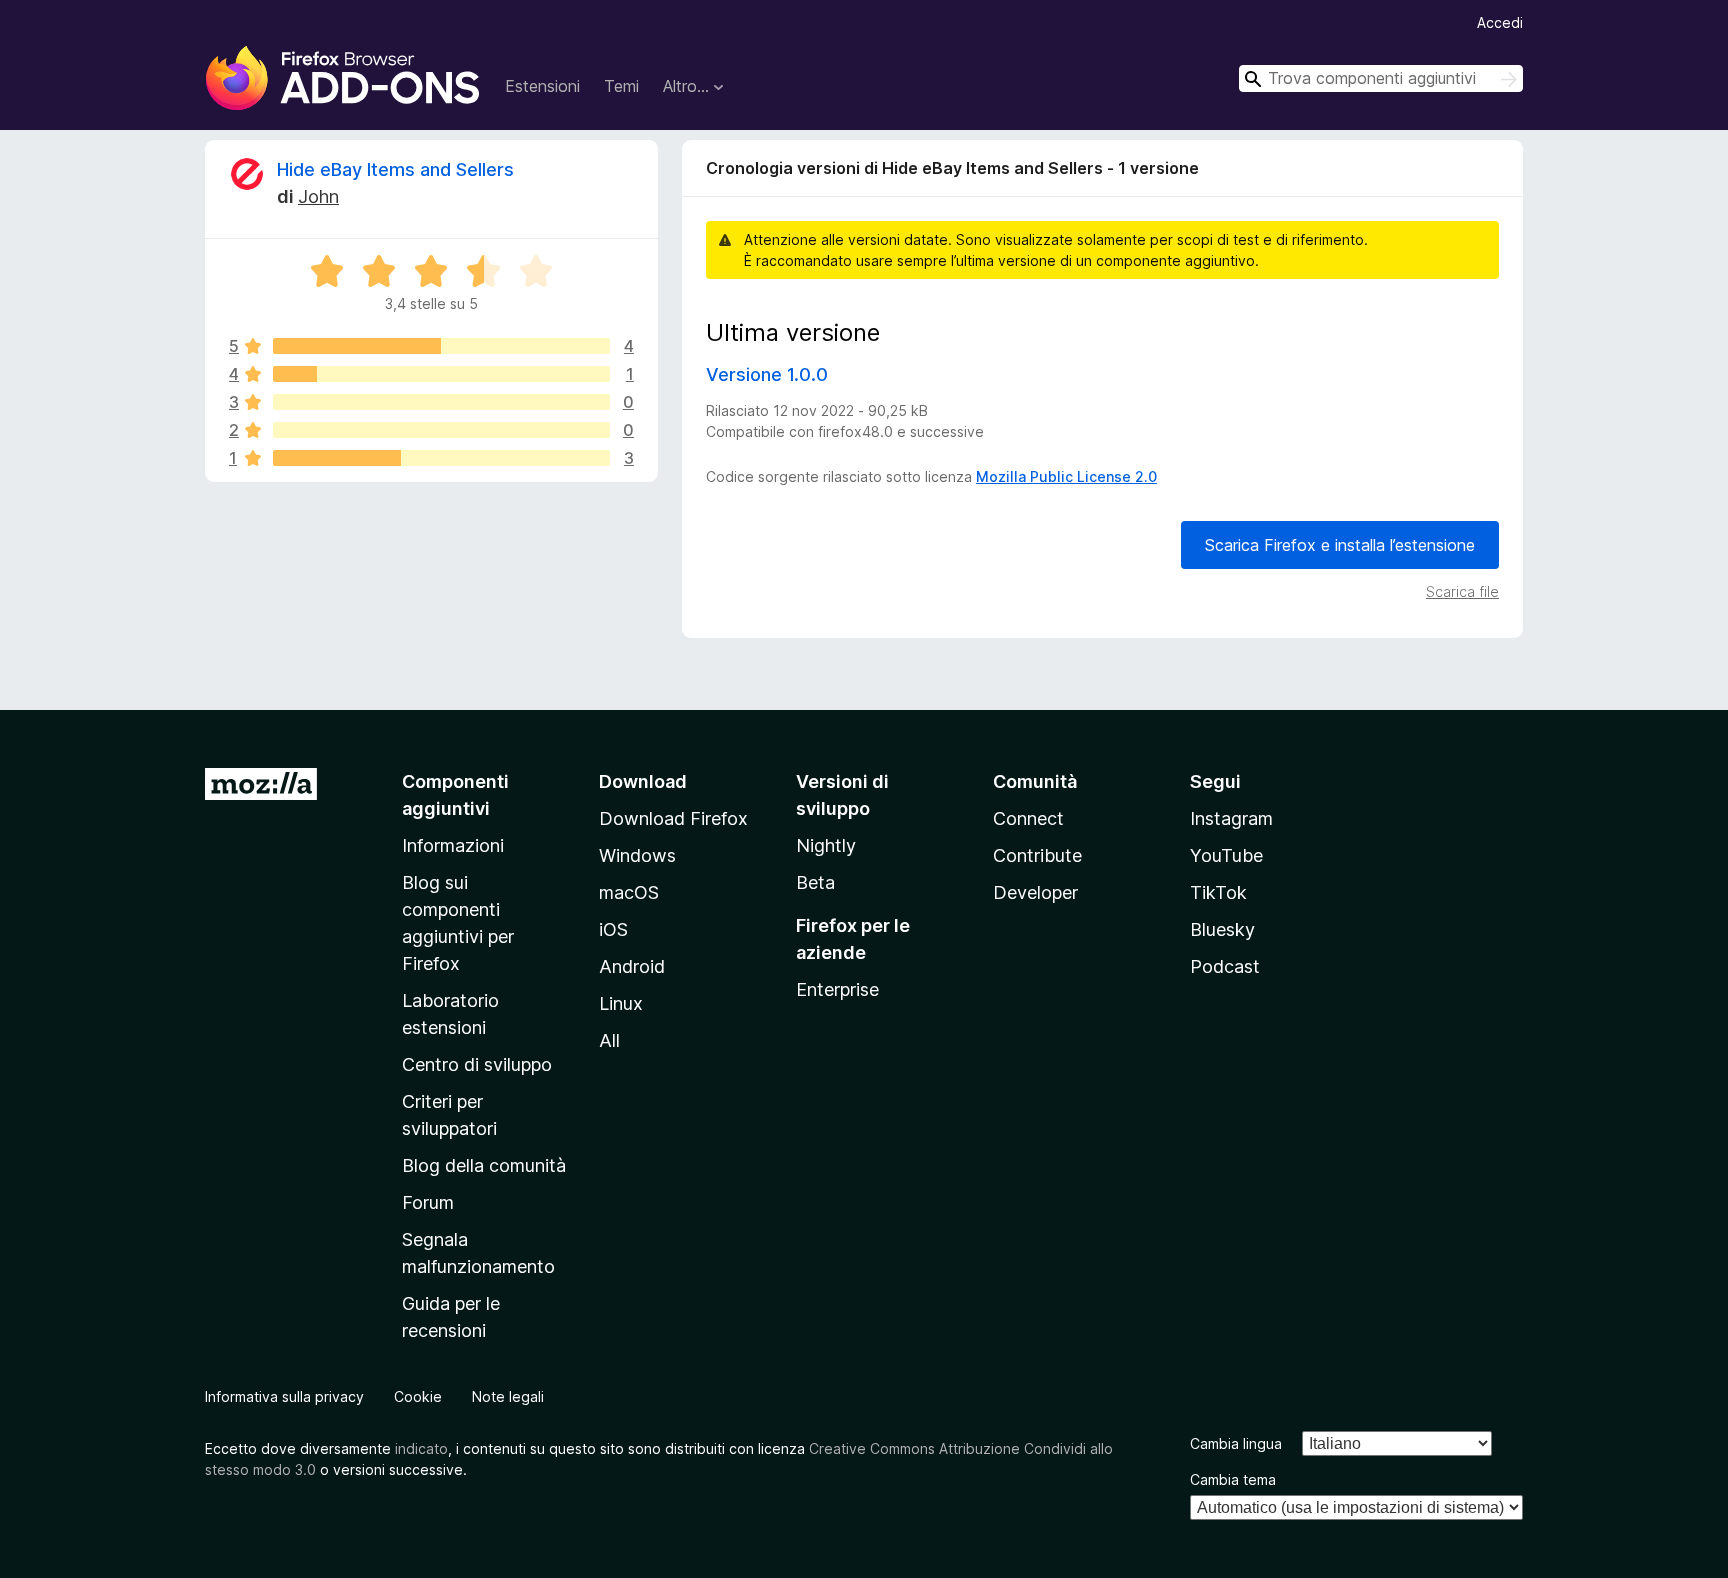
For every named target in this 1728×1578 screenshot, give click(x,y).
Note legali (508, 1396)
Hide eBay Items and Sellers (395, 169)
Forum (428, 1202)
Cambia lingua (1236, 1443)
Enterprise (837, 989)
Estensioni (542, 86)
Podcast (1225, 966)
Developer (1035, 892)
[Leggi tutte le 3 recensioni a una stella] (441, 458)
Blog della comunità (484, 1165)
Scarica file (1462, 591)
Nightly (826, 845)
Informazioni (453, 845)
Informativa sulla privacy (284, 1396)
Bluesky (1222, 929)
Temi (621, 86)
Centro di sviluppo (477, 1064)
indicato (421, 1448)
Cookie (418, 1396)
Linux (621, 1003)
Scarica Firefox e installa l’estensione (1340, 545)
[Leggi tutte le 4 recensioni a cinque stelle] (441, 346)
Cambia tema (1233, 1479)
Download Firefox (673, 818)
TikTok (1218, 892)
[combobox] (1381, 78)
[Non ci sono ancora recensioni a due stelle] (441, 430)
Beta (815, 882)
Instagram (1231, 818)
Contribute (1037, 855)
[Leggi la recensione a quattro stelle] (441, 374)
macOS (629, 892)
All (609, 1040)
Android (632, 966)
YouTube (1226, 855)
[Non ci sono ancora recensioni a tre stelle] (441, 402)
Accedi (1500, 22)
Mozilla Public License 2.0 (1066, 476)
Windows (637, 855)
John (318, 196)
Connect (1028, 818)
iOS (613, 929)
